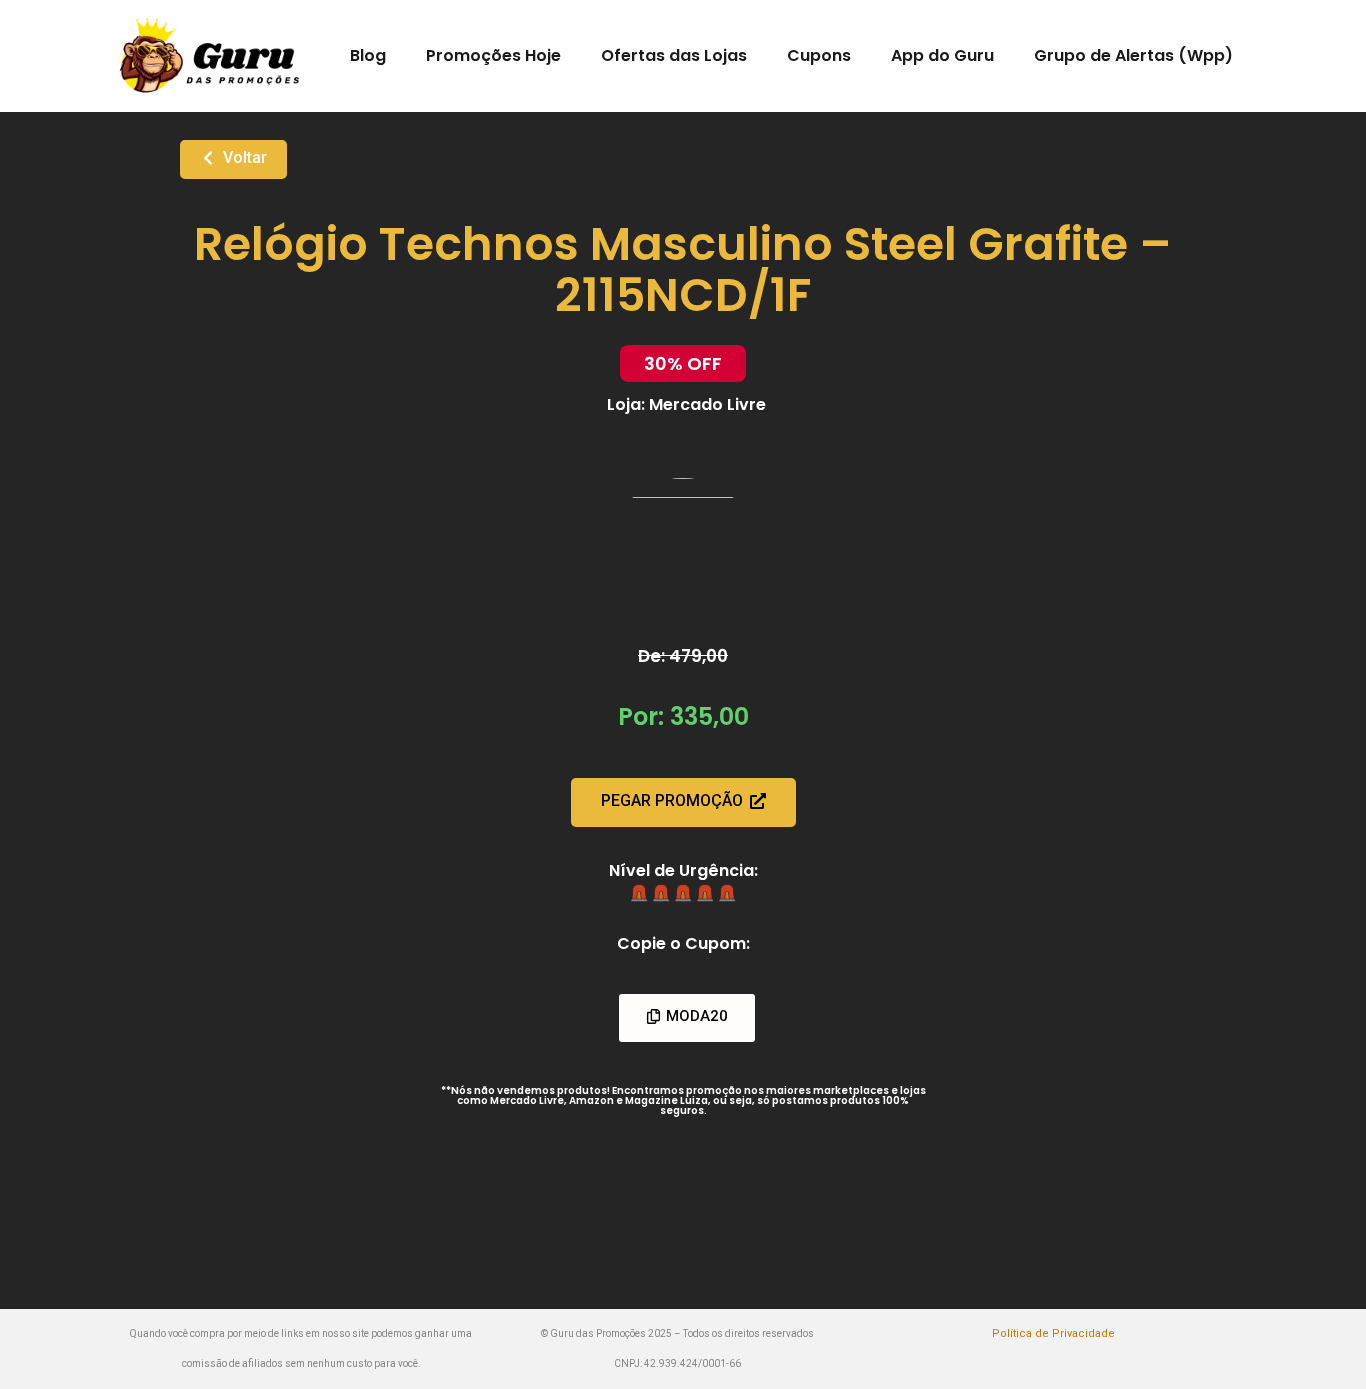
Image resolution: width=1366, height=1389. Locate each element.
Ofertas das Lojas (674, 55)
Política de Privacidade (1053, 1333)
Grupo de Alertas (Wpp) (1133, 55)
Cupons (819, 55)
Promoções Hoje (493, 55)
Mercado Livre (707, 404)
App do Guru (942, 55)
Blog (368, 55)
